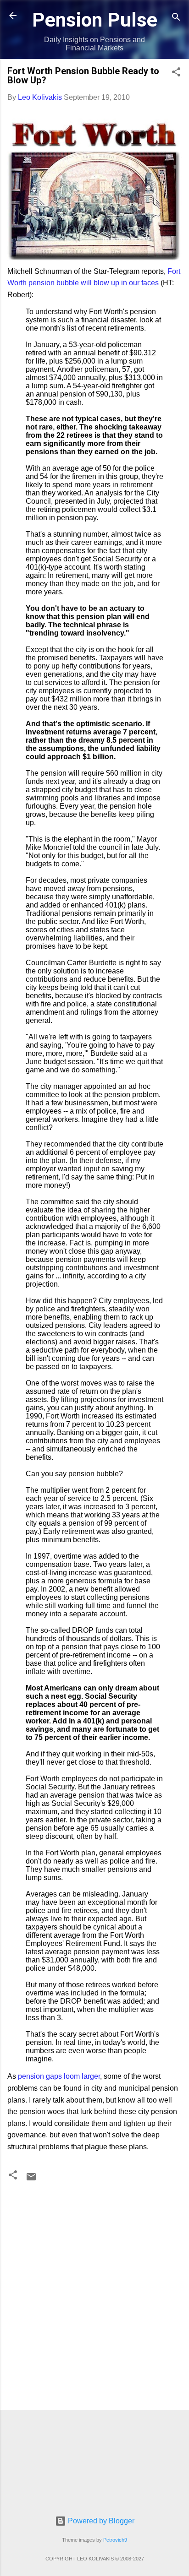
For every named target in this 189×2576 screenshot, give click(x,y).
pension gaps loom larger (59, 2076)
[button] (176, 73)
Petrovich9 (115, 2540)
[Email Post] (31, 2180)
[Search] (176, 19)
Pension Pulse (95, 20)
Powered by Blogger (100, 2521)
